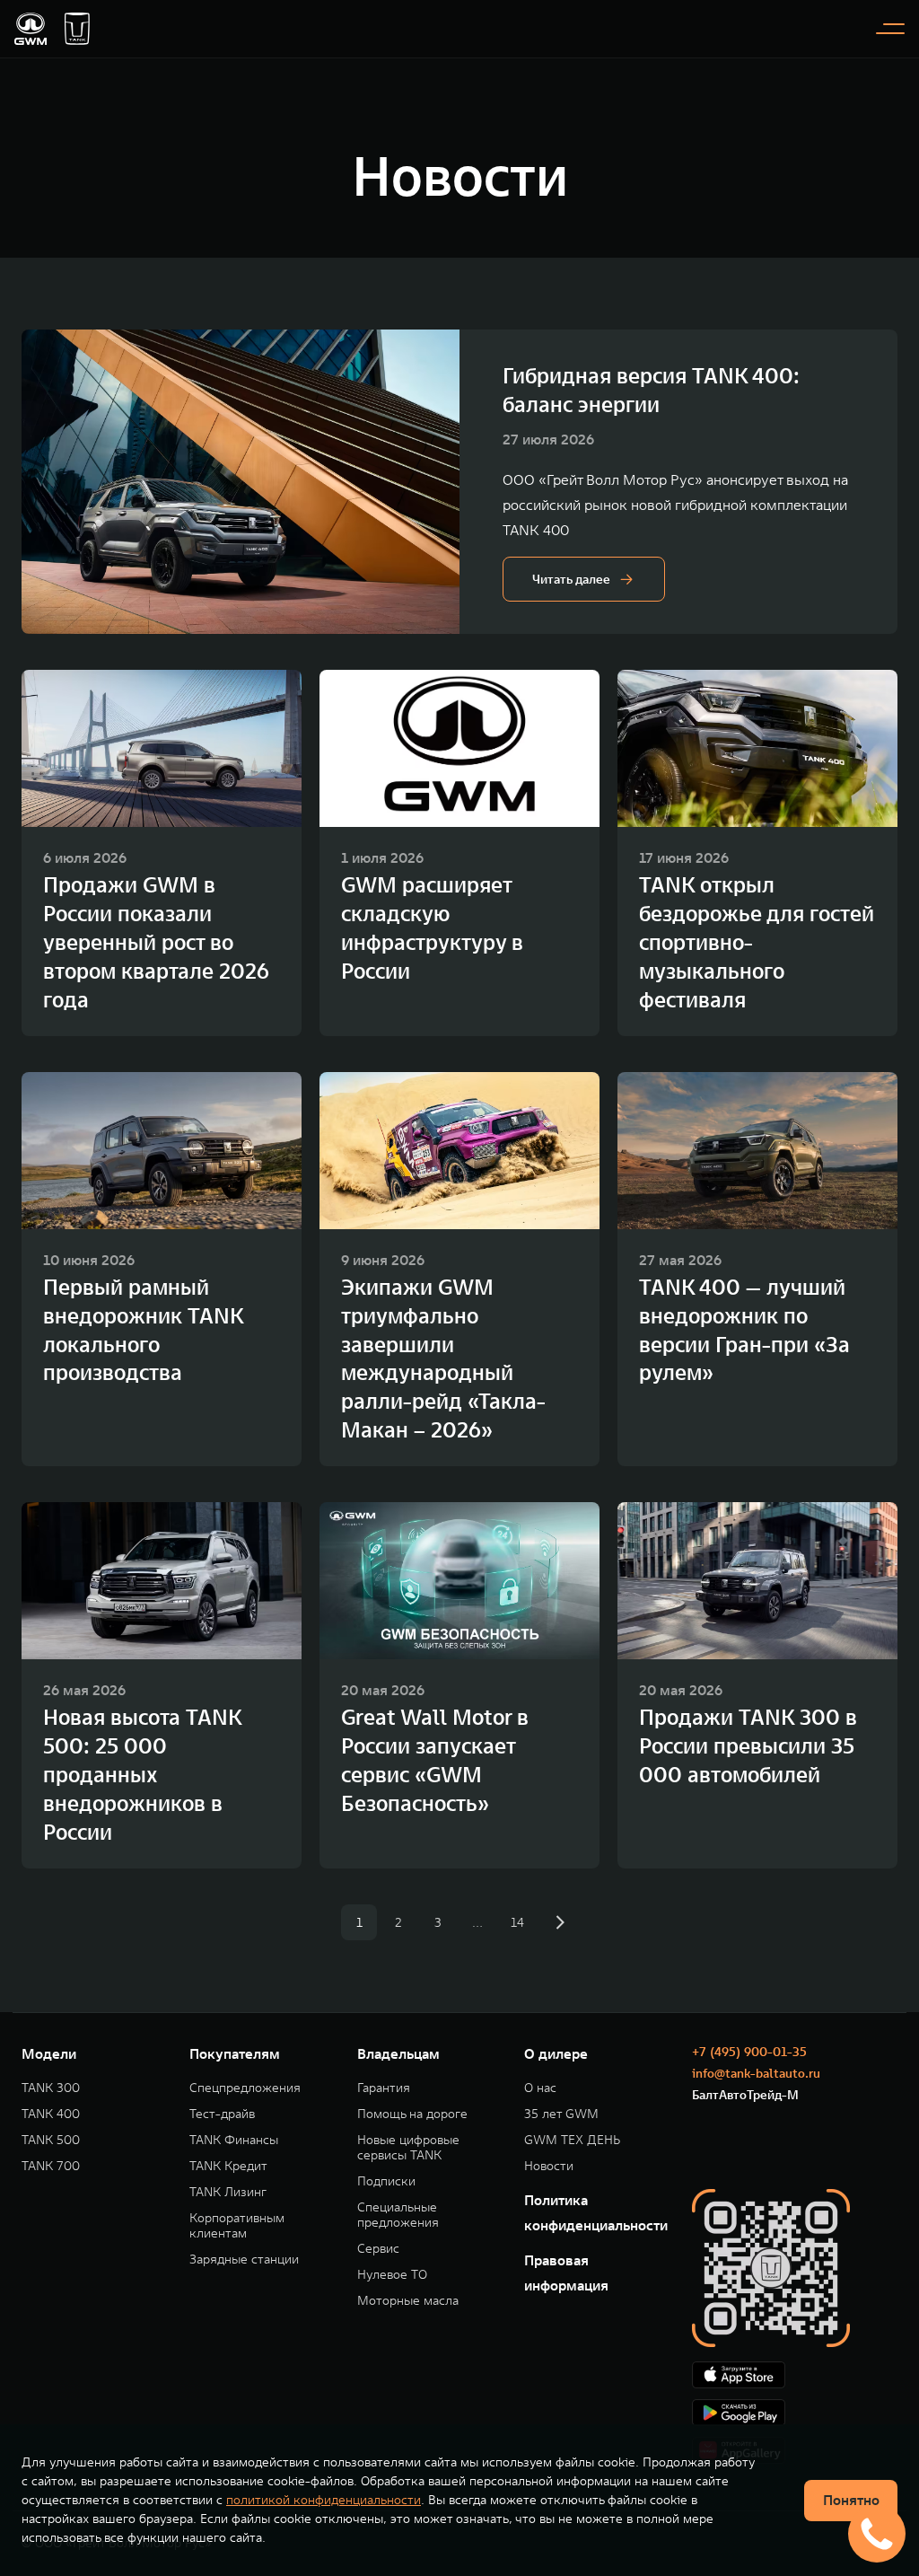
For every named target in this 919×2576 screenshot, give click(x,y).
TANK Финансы (234, 2140)
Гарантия (384, 2088)
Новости (549, 2166)
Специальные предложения (398, 2215)
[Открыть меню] (890, 29)
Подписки (386, 2181)
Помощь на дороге (412, 2114)
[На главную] (31, 29)
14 (517, 1922)
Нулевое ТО (392, 2275)
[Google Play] (795, 2413)
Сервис (378, 2249)
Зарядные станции (244, 2259)
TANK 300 (51, 2088)
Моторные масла (408, 2301)
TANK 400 (51, 2114)
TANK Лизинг (228, 2192)
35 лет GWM (561, 2114)
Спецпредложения (245, 2088)
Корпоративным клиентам (237, 2226)
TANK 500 (51, 2140)
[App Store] (795, 2375)
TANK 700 (51, 2166)
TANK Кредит (228, 2166)
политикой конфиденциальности (324, 2500)
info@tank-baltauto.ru (756, 2073)
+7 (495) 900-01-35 (749, 2052)
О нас (540, 2088)
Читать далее (571, 579)
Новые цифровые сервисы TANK (408, 2148)
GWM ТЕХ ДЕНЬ (572, 2140)
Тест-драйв (222, 2114)
